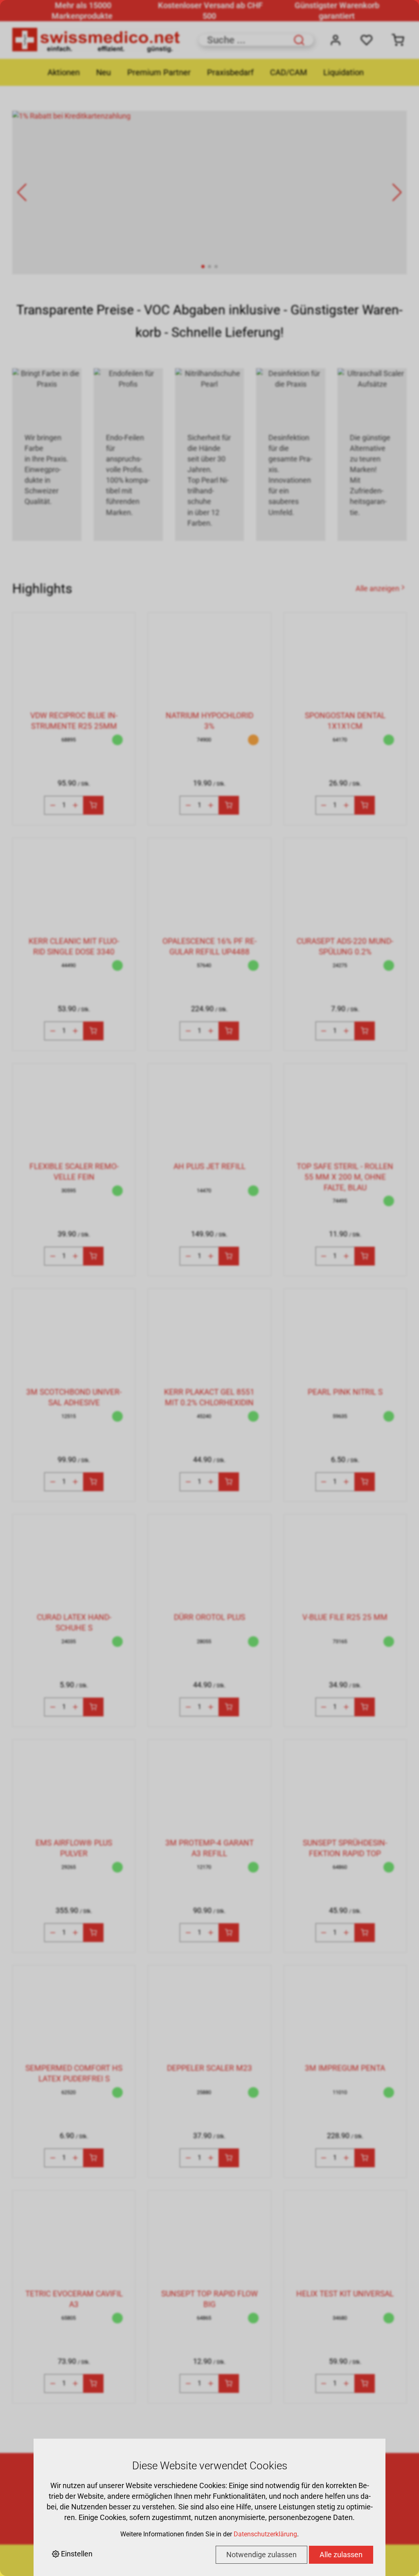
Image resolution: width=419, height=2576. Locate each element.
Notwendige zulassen (261, 2555)
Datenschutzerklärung (265, 2534)
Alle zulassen (341, 2555)
